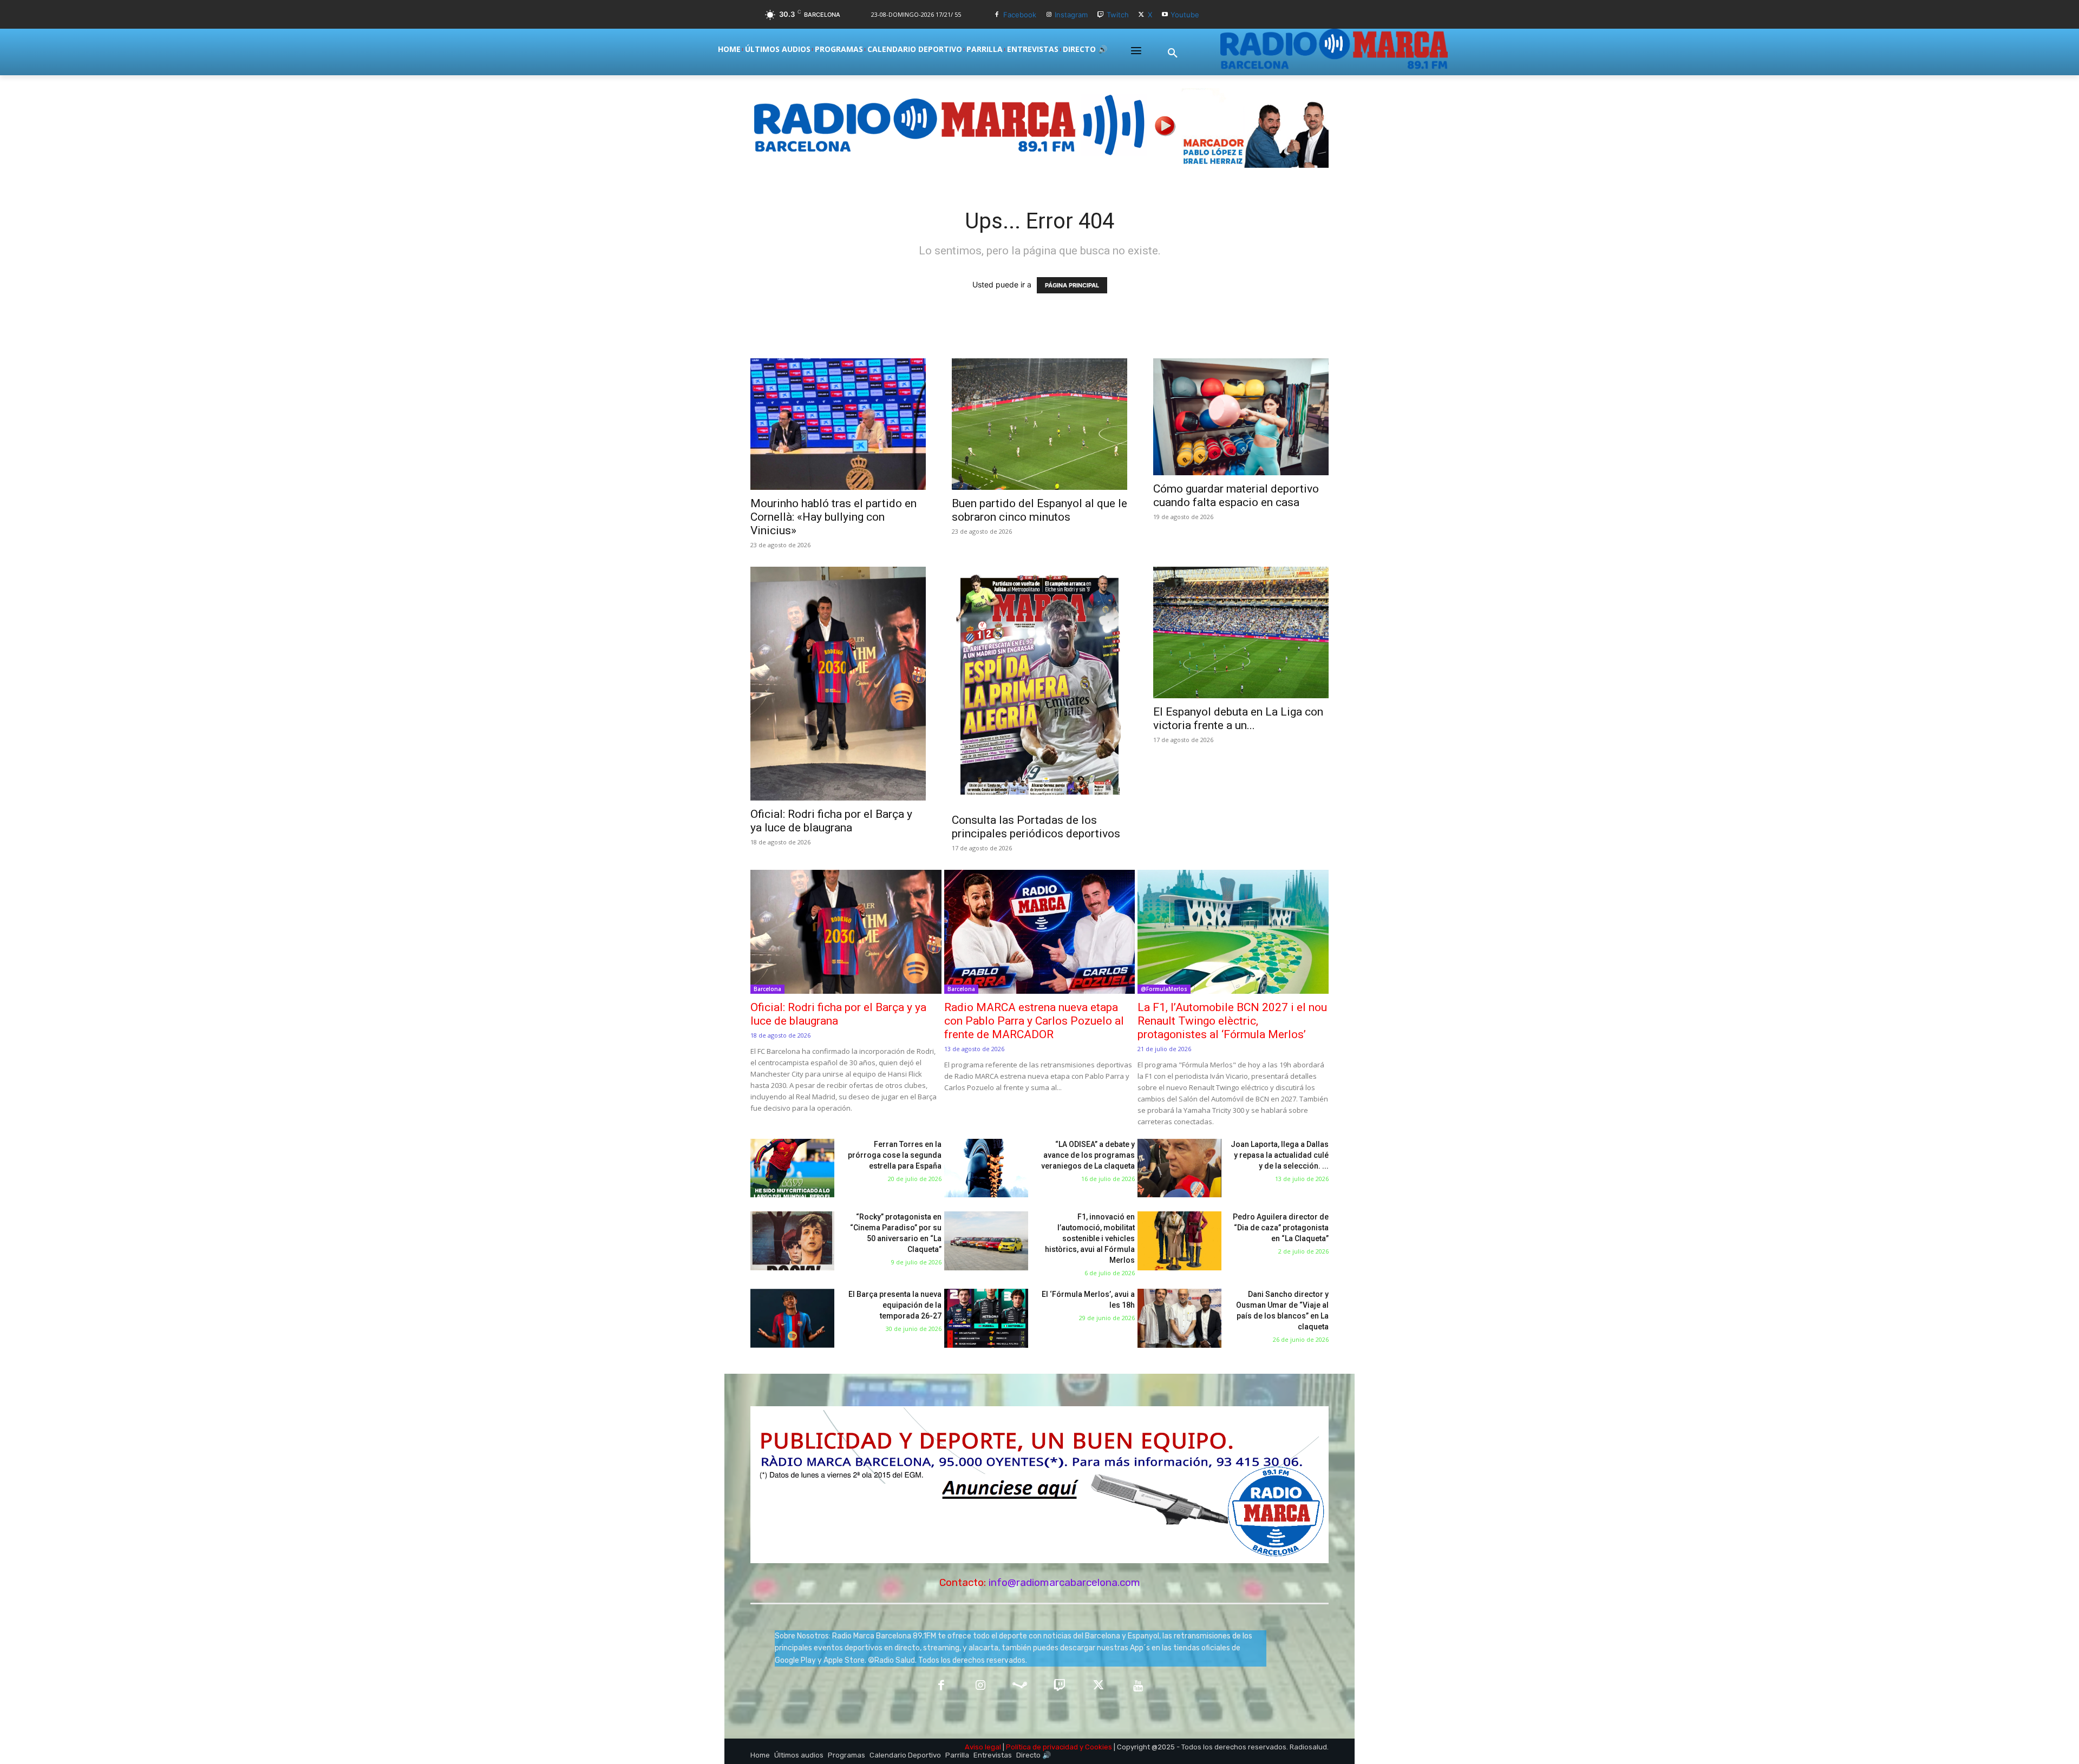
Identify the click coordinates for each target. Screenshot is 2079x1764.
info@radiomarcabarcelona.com (1064, 1582)
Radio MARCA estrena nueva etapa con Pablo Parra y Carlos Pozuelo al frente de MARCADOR (1034, 1021)
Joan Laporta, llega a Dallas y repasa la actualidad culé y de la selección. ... (1280, 1155)
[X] (1142, 15)
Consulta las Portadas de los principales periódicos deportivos (1036, 827)
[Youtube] (1165, 15)
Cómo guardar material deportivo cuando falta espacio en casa (1236, 496)
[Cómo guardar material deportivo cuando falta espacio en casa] (1241, 417)
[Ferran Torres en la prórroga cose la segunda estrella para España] (792, 1168)
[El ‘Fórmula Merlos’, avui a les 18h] (986, 1318)
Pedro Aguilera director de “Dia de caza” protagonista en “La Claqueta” (1281, 1228)
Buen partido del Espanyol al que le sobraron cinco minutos (1039, 510)
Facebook (1020, 15)
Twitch (1118, 15)
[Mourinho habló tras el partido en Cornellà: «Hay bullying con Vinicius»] (838, 424)
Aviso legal (983, 1747)
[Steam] (1020, 1686)
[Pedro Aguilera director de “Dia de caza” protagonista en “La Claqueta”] (1179, 1241)
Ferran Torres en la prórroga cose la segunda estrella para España (895, 1155)
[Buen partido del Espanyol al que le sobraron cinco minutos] (1039, 424)
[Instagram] (1049, 15)
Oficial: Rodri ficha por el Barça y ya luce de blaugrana (831, 821)
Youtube (1185, 15)
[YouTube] (1138, 1686)
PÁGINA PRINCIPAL (1072, 285)
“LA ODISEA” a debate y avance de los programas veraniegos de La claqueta (1088, 1155)
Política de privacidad (1042, 1747)
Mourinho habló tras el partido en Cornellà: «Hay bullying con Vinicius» (833, 517)
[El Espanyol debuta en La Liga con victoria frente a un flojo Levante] (1241, 632)
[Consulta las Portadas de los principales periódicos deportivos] (1039, 687)
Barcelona (767, 989)
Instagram (1071, 15)
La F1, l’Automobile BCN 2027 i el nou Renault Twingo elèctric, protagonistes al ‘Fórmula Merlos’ (1232, 1021)
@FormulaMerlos (1164, 989)
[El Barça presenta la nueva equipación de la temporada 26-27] (792, 1318)
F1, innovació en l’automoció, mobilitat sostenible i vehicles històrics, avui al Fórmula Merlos (1090, 1238)
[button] (1173, 54)
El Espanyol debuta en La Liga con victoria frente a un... (1238, 719)
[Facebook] (997, 15)
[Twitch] (1100, 15)
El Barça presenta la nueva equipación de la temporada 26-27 (895, 1305)
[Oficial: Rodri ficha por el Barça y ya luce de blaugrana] (838, 684)
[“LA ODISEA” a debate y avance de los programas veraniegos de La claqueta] (986, 1168)
